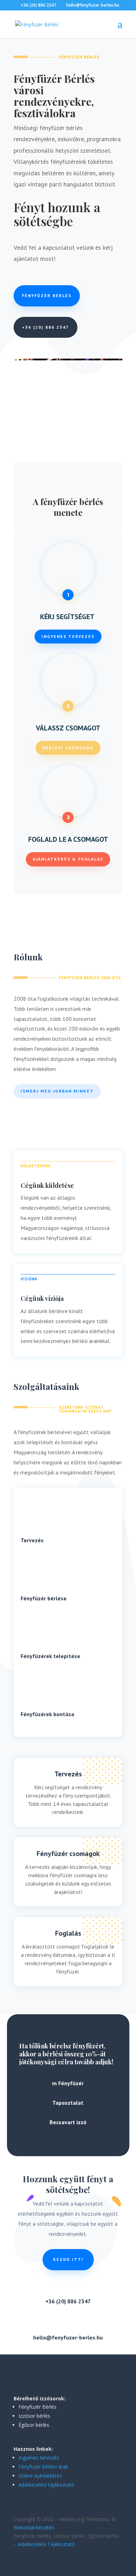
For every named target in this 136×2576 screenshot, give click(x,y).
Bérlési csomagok (68, 748)
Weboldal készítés (34, 2527)
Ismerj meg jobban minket (57, 1091)
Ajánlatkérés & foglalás (68, 859)
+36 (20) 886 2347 (46, 327)
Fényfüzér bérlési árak (43, 2467)
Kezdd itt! (68, 2259)
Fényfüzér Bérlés (47, 295)
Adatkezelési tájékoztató (46, 2485)
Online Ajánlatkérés (40, 2476)
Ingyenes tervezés (68, 636)
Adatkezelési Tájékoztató (46, 2544)
